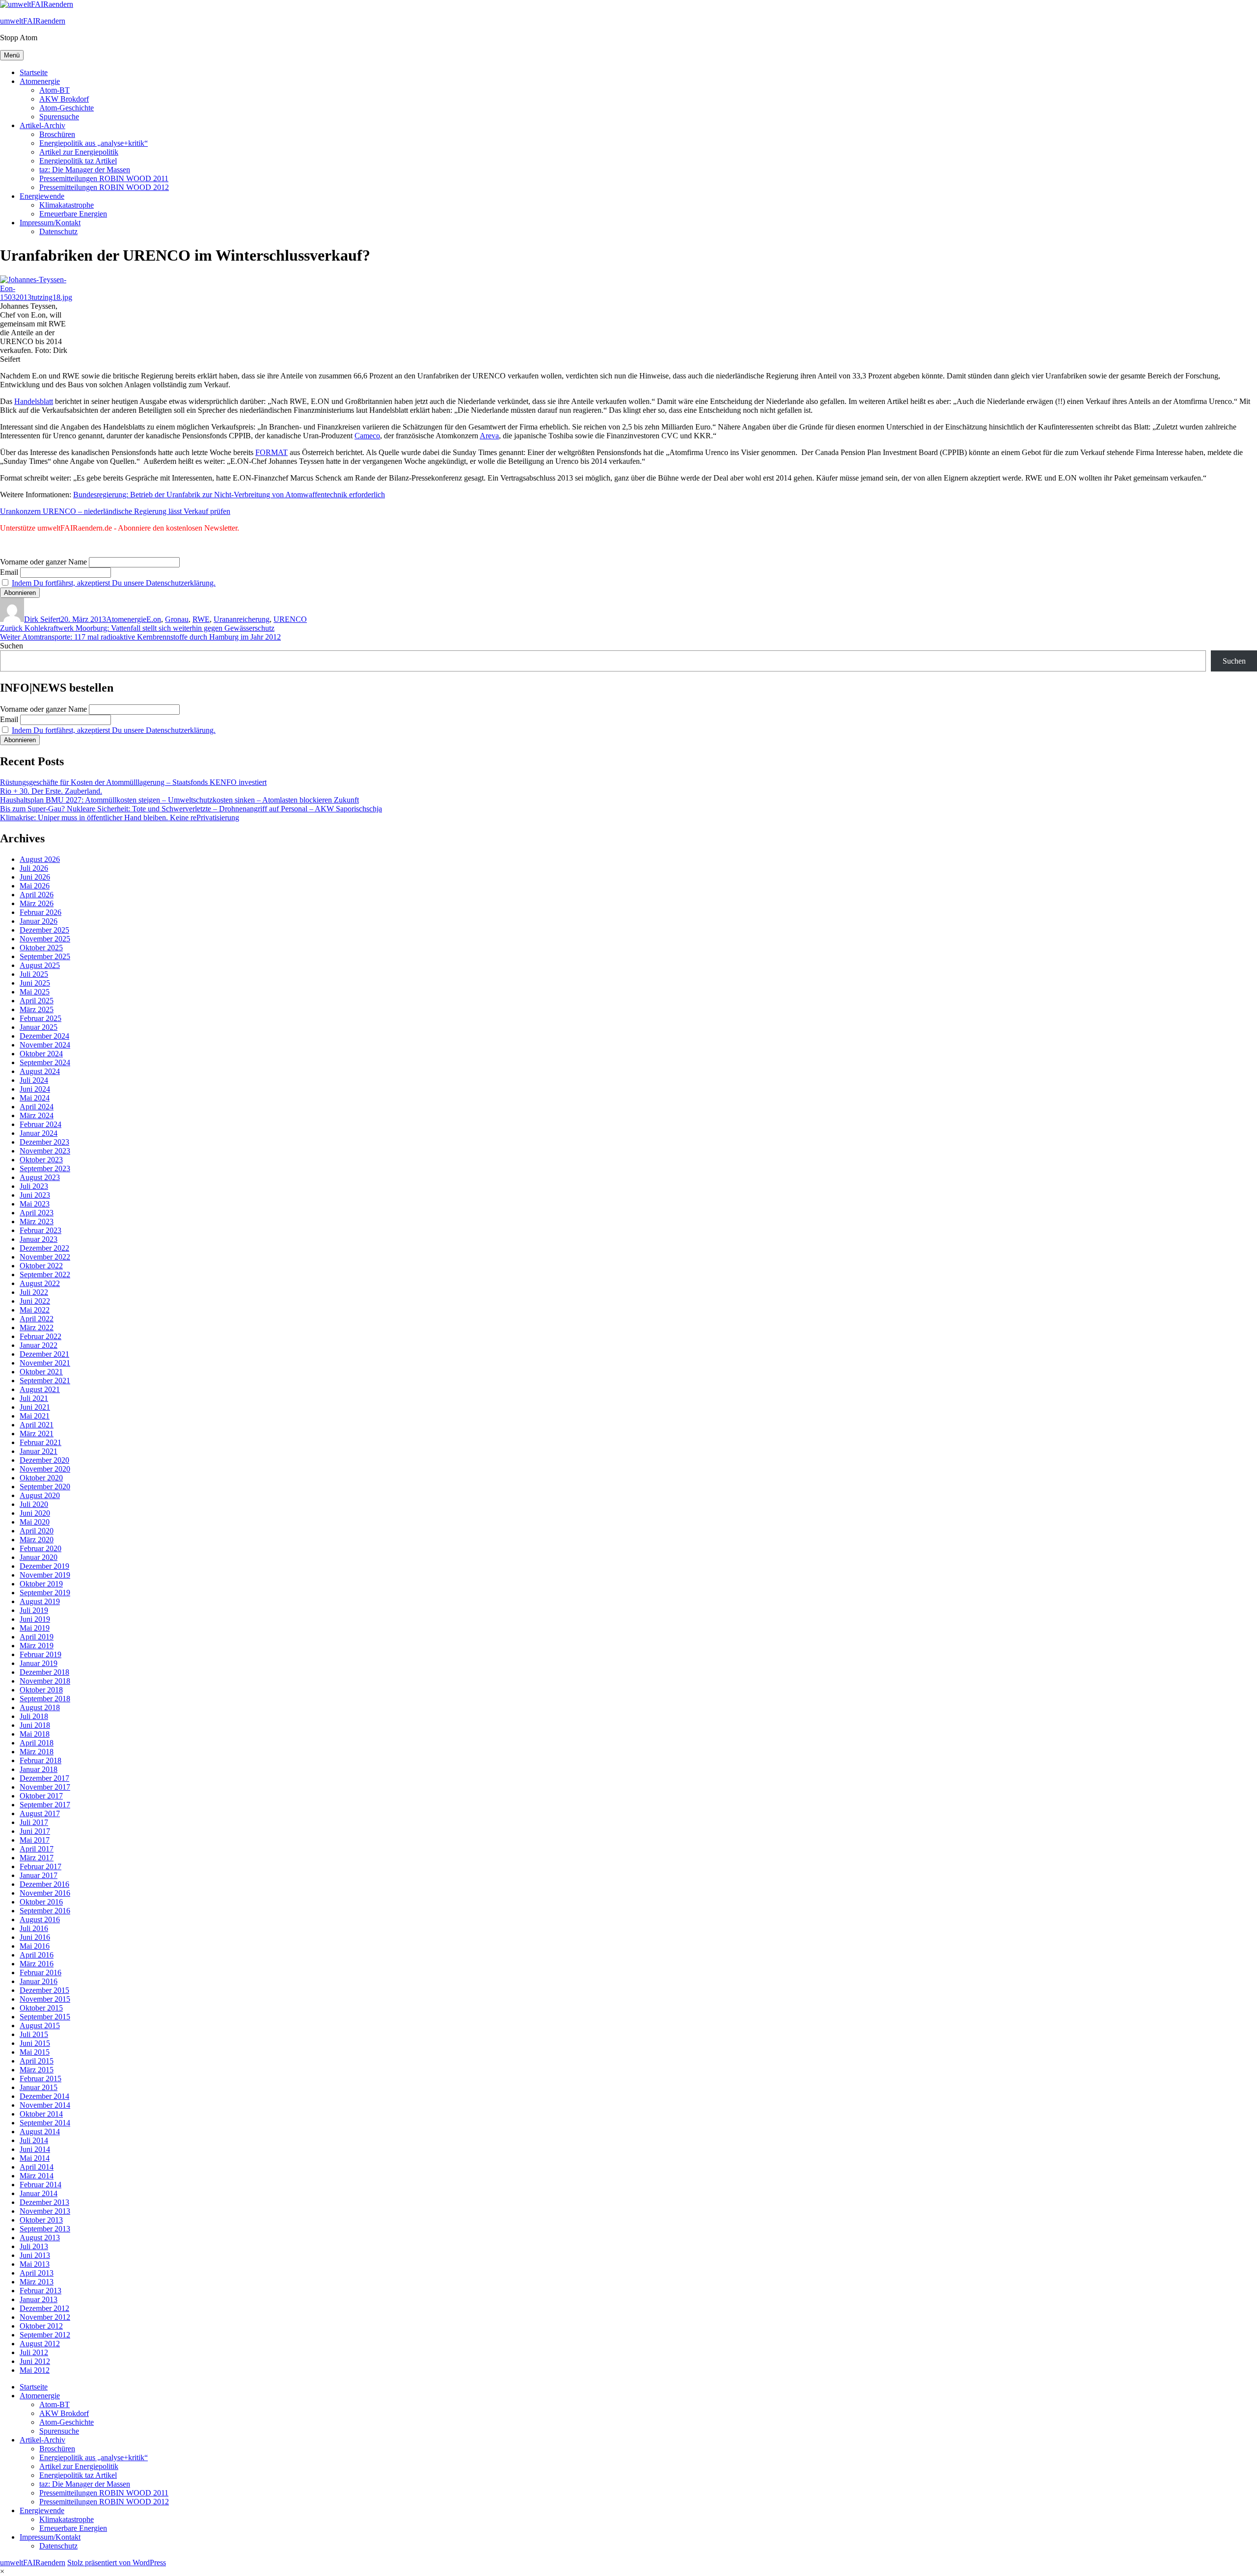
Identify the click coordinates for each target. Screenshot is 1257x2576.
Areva (489, 436)
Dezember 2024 (44, 1036)
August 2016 (40, 1919)
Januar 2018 (39, 1769)
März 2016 (37, 1964)
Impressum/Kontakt (50, 223)
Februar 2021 (41, 1442)
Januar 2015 (39, 2087)
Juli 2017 (34, 1822)
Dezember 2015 (44, 1990)
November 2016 (45, 1893)
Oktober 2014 (41, 2114)
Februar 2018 (41, 1760)
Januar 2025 (39, 1027)
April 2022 (37, 1319)
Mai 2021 (35, 1416)
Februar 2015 (41, 2079)
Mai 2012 (35, 2370)
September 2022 (45, 1275)
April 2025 (37, 1001)
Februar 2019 (41, 1654)
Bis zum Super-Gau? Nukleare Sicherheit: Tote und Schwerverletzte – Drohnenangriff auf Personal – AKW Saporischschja (191, 809)
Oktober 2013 (41, 2220)
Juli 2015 (34, 2034)
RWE (201, 619)
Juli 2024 (34, 1080)
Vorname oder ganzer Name (43, 562)
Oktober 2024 (41, 1054)
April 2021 (37, 1425)
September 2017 (45, 1805)
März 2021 (37, 1434)
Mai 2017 (35, 1840)
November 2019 (45, 1575)
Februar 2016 (41, 1972)
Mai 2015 (35, 2052)
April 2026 (37, 895)
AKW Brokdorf (64, 99)
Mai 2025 (35, 992)
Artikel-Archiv (42, 125)
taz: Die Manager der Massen (85, 170)
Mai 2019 (35, 1628)
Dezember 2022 (44, 1248)
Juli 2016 (34, 1928)
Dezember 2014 (44, 2096)
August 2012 (40, 2344)
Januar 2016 (39, 1981)
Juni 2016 (35, 1937)
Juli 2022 (34, 1292)
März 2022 (37, 1328)
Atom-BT (55, 90)
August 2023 (40, 1177)
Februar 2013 (41, 2291)
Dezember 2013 (44, 2202)
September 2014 (45, 2123)
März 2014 (37, 2176)
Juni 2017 (35, 1831)
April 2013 (37, 2273)
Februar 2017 (41, 1866)
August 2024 (40, 1071)
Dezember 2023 (44, 1142)
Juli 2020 (34, 1504)
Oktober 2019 (41, 1584)
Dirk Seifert (42, 619)
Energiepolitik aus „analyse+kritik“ (94, 143)
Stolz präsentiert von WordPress (117, 2563)
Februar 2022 (41, 1336)
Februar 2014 (41, 2185)
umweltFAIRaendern (33, 21)
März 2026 (37, 903)
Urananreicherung (242, 619)
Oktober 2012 (41, 2326)
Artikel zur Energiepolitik (79, 152)
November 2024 (45, 1045)
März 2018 (37, 1752)
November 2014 (45, 2105)
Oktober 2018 (41, 1690)
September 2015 (45, 2017)
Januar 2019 (39, 1663)
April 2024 (37, 1107)
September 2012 (45, 2335)
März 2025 (37, 1009)
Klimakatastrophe (67, 205)
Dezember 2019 (44, 1566)
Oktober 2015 (41, 2008)
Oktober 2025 (41, 948)
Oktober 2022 (41, 1266)
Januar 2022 (39, 1345)
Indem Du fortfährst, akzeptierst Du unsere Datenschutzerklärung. (114, 583)
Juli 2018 (34, 1716)
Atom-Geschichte (67, 108)
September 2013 (45, 2229)
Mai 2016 (35, 1946)
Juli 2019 (34, 1610)
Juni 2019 (35, 1619)
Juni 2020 (35, 1513)
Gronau (177, 619)
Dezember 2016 (44, 1884)
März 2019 (37, 1646)
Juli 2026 (34, 868)
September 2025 (45, 956)
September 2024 (45, 1062)
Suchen (12, 646)
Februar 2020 (41, 1548)
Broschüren (57, 134)
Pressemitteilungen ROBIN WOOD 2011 (104, 178)
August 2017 (40, 1813)
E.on (154, 619)
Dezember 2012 (44, 2308)
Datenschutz (58, 231)
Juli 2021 (34, 1398)
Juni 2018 (35, 1725)
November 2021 (45, 1363)
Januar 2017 (39, 1875)
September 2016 (45, 1911)
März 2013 (37, 2282)
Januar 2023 (39, 1239)
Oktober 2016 (41, 1902)
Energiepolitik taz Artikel (78, 161)
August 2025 (40, 965)
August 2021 (40, 1389)
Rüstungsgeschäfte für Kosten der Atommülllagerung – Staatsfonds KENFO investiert (133, 782)
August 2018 (40, 1707)
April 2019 (37, 1637)
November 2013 (45, 2211)
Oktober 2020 (41, 1478)
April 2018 (37, 1743)
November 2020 (45, 1469)
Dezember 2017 (44, 1778)
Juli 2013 (34, 2246)
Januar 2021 (39, 1451)
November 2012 (45, 2317)
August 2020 (40, 1495)
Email (9, 572)
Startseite (34, 72)
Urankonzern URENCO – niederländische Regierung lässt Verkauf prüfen (115, 511)
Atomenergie (40, 81)
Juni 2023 (35, 1195)
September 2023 (45, 1168)
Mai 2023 (35, 1204)
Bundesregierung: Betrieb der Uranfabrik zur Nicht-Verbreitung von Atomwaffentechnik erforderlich (229, 495)
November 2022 (45, 1257)
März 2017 (37, 1858)
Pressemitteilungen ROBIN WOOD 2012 (104, 187)
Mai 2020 (35, 1522)
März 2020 (37, 1540)
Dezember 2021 (44, 1354)
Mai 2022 (35, 1310)
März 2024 (37, 1115)
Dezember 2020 (44, 1460)
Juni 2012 (35, 2361)
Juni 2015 (35, 2043)
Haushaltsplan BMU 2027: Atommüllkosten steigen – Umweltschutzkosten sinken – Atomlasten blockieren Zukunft (179, 800)
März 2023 (37, 1221)
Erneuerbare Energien (73, 214)
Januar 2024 (39, 1133)
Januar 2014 (39, 2193)
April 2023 (37, 1213)
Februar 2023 (41, 1230)
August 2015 (40, 2026)
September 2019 (45, 1593)
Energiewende (42, 196)
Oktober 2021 (41, 1372)
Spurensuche (59, 117)
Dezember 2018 (44, 1672)
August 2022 (40, 1283)
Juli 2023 (34, 1186)
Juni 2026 (35, 877)
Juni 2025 (35, 983)
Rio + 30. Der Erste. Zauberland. (51, 791)
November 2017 (45, 1787)
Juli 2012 (34, 2352)
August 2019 (40, 1601)
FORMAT (272, 452)
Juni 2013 (35, 2255)
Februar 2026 (41, 912)
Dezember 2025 (44, 930)
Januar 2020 (39, 1557)
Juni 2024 (35, 1089)
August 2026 (40, 859)
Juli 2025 (34, 974)
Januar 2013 (39, 2299)
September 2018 (45, 1699)
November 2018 (45, 1681)
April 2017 (37, 1849)
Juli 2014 (34, 2140)
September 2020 (45, 1487)
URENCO (290, 619)
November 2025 (45, 939)
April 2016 (37, 1955)
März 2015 (37, 2070)
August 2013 (40, 2238)
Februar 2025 (41, 1018)
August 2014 (40, 2132)
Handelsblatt (34, 401)
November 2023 (45, 1151)
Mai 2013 (35, 2264)
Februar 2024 (41, 1124)
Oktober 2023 (41, 1160)
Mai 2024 (35, 1098)
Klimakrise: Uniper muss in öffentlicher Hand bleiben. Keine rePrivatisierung (120, 818)
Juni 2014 (35, 2149)
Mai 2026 (35, 886)
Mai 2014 (35, 2158)
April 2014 (37, 2167)
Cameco (367, 436)
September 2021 (45, 1381)
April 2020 (37, 1531)
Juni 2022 (35, 1301)
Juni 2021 (35, 1407)
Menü (12, 55)
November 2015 (45, 1999)
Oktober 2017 (41, 1796)
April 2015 (37, 2061)
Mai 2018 (35, 1734)
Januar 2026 (39, 921)
